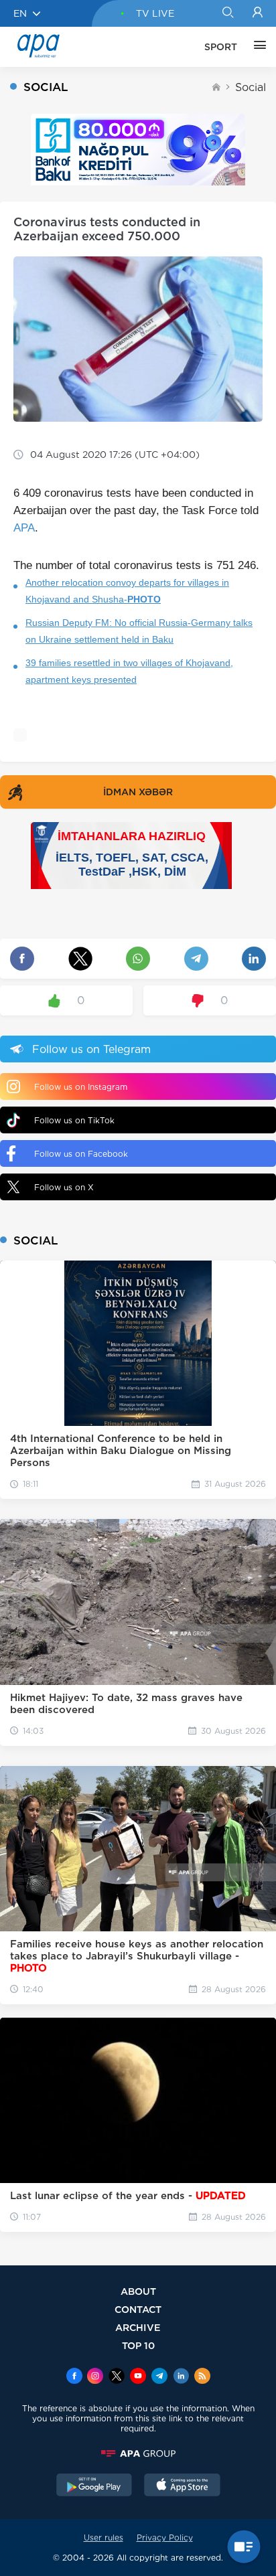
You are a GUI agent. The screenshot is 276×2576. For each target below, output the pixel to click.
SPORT (221, 47)
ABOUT (138, 2291)
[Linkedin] (181, 2377)
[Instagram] (95, 2377)
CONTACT (138, 2309)
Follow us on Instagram (81, 1087)
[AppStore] (182, 2486)
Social (251, 87)
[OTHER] (257, 47)
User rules (103, 2538)
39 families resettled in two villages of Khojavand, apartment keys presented (129, 671)
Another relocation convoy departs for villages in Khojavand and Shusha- (127, 591)
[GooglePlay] (94, 2486)
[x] (117, 2377)
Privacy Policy (165, 2538)
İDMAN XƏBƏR (138, 792)
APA (24, 528)
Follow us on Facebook (81, 1154)
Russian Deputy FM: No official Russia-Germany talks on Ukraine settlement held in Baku (139, 631)
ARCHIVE (138, 2327)
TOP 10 (138, 2345)
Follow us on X (64, 1187)
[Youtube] (138, 2377)
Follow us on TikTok (74, 1120)
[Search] (227, 13)
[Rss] (202, 2377)
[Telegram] (159, 2377)
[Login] (258, 13)
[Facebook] (74, 2377)
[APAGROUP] (138, 2453)
